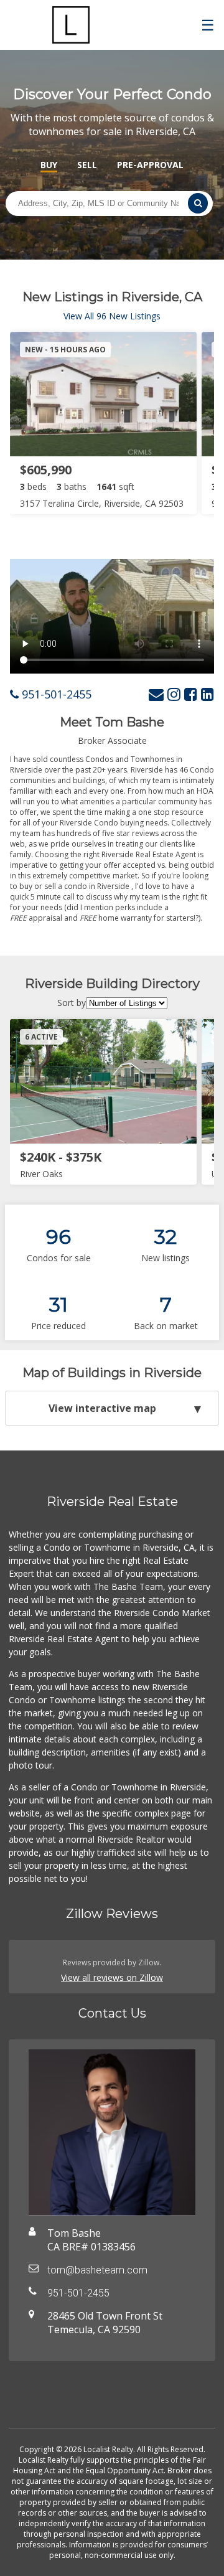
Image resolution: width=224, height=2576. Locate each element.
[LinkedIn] (208, 694)
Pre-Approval (150, 165)
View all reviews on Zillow (112, 1977)
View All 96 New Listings (112, 316)
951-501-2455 (55, 694)
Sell (87, 165)
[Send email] (156, 694)
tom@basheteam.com (97, 2270)
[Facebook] (191, 694)
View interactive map (102, 1408)
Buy (49, 165)
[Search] (198, 203)
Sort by (72, 1003)
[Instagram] (174, 694)
